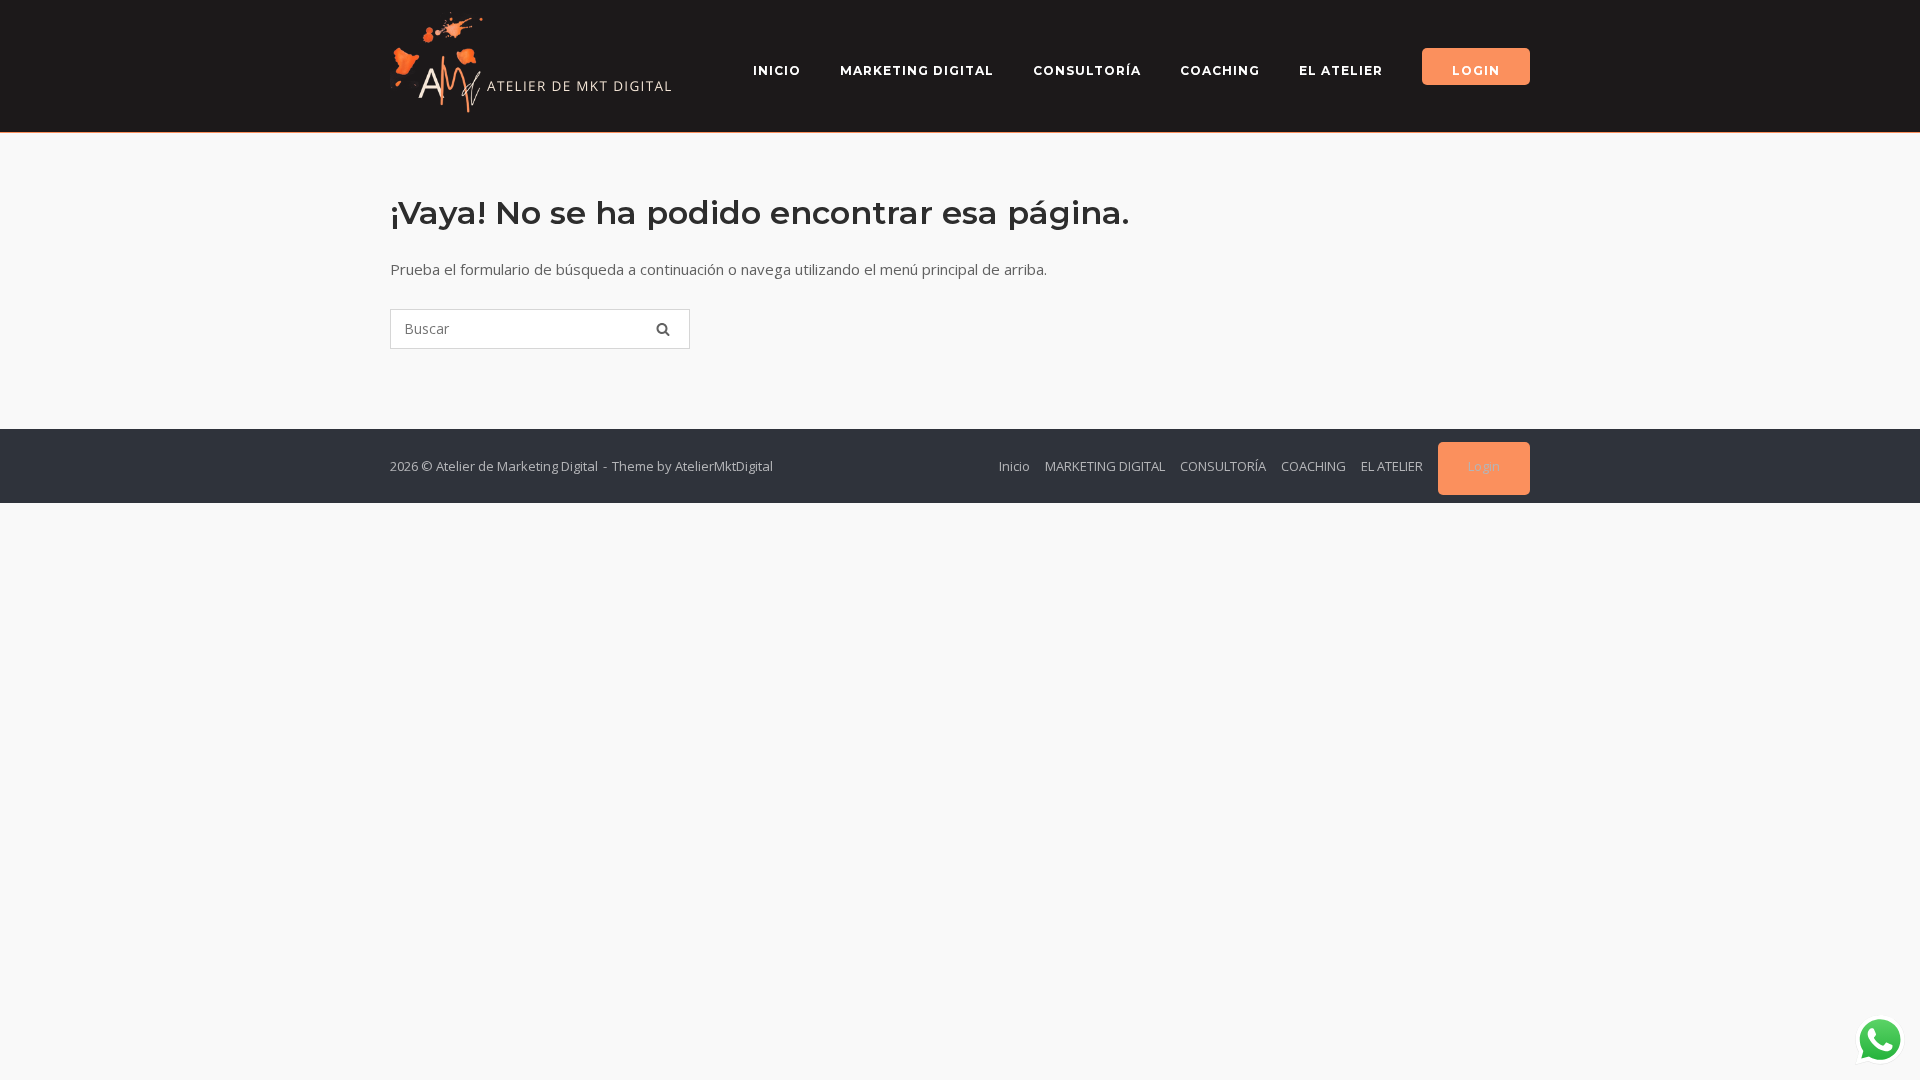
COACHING (1220, 70)
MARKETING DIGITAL (917, 70)
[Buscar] (663, 329)
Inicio (777, 70)
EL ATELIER (1341, 70)
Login (1476, 70)
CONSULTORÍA (1087, 70)
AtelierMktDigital (724, 466)
